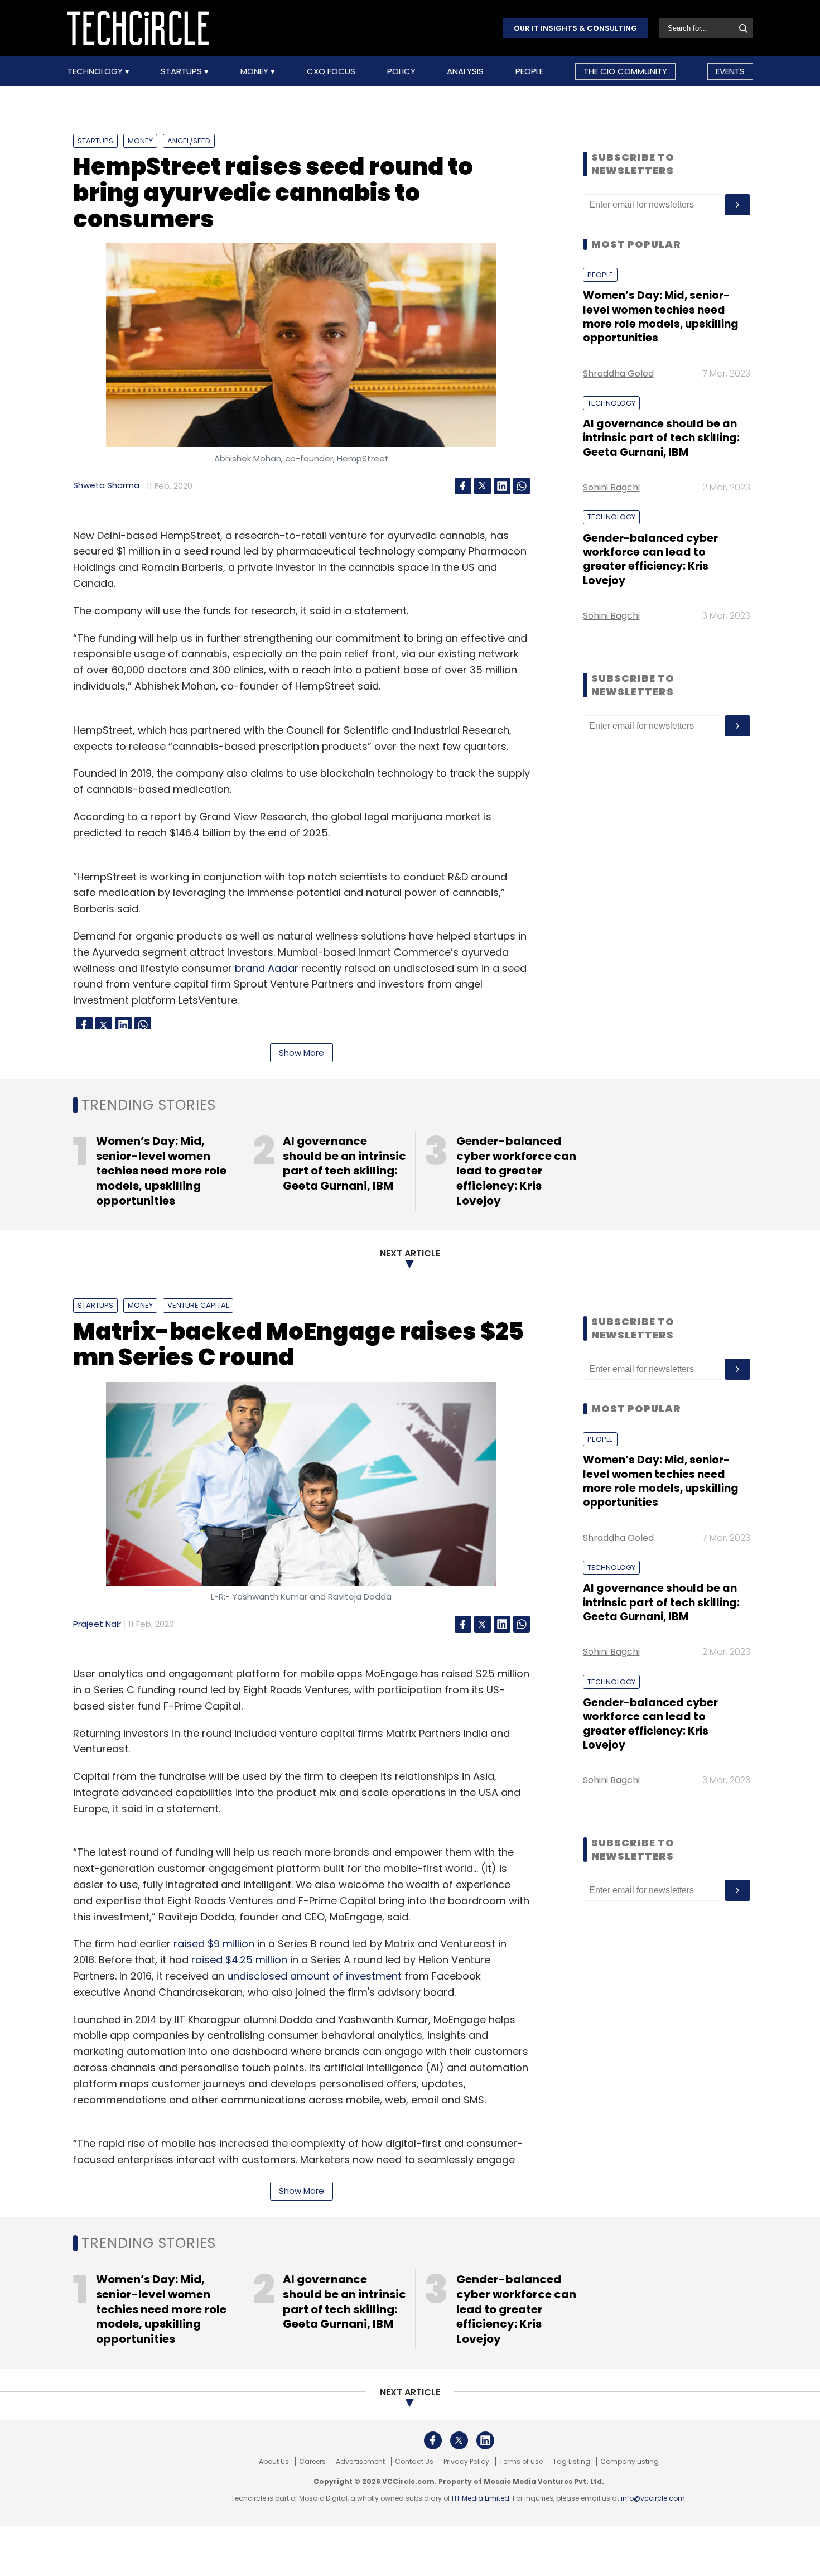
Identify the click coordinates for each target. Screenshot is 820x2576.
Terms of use (521, 2462)
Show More (302, 1053)
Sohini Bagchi (611, 487)
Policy (401, 71)
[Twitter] (483, 486)
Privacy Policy (466, 2462)
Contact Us (414, 2462)
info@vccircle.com (653, 2498)
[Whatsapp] (522, 486)
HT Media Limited (481, 2498)
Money (255, 71)
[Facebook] (463, 486)
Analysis (465, 71)
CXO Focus (331, 71)
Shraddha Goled (618, 374)
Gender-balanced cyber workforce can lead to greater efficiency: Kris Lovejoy (650, 559)
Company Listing (630, 2462)
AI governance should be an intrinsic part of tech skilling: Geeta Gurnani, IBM (661, 438)
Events (730, 71)
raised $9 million (214, 1944)
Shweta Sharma (106, 485)
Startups (182, 71)
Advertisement (360, 2462)
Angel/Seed (189, 141)
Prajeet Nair (97, 1624)
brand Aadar (267, 968)
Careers (312, 2462)
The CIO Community (625, 71)
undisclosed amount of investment (314, 1976)
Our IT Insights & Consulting (575, 28)
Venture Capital (198, 1305)
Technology (96, 71)
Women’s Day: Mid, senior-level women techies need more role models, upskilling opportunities (661, 317)
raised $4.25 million (239, 1960)
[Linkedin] (502, 486)
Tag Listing (571, 2462)
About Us (274, 2462)
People (529, 71)
